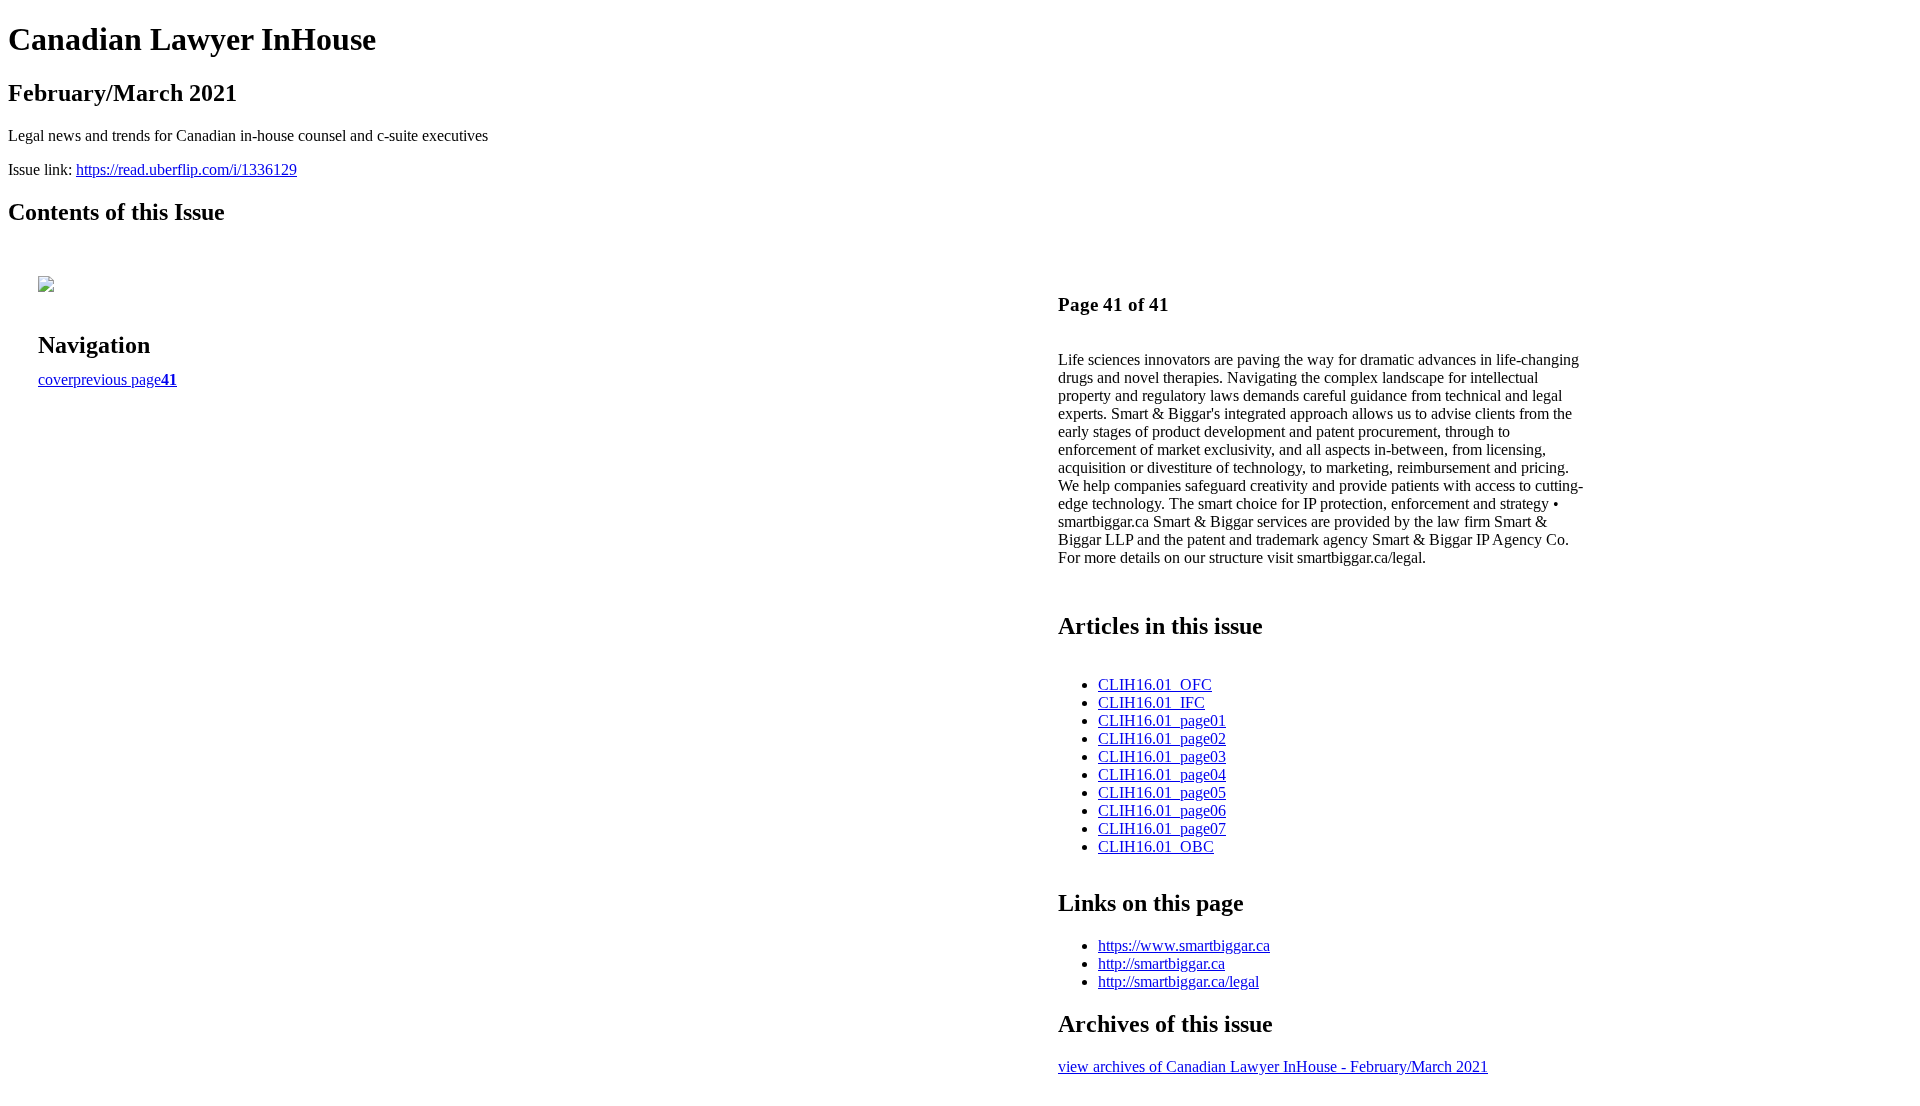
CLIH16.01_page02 (1162, 738)
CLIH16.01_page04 (1162, 774)
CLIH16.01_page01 (1162, 720)
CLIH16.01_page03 (1162, 756)
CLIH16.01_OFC (1155, 684)
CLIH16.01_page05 (1162, 792)
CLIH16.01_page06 (1162, 810)
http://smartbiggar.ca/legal (1178, 981)
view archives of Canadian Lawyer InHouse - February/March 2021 (1273, 1066)
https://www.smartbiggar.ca (1184, 945)
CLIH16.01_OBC (1156, 846)
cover (55, 379)
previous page (117, 379)
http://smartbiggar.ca (1161, 963)
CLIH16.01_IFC (1151, 702)
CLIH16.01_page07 (1162, 828)
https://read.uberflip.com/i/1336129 (186, 169)
